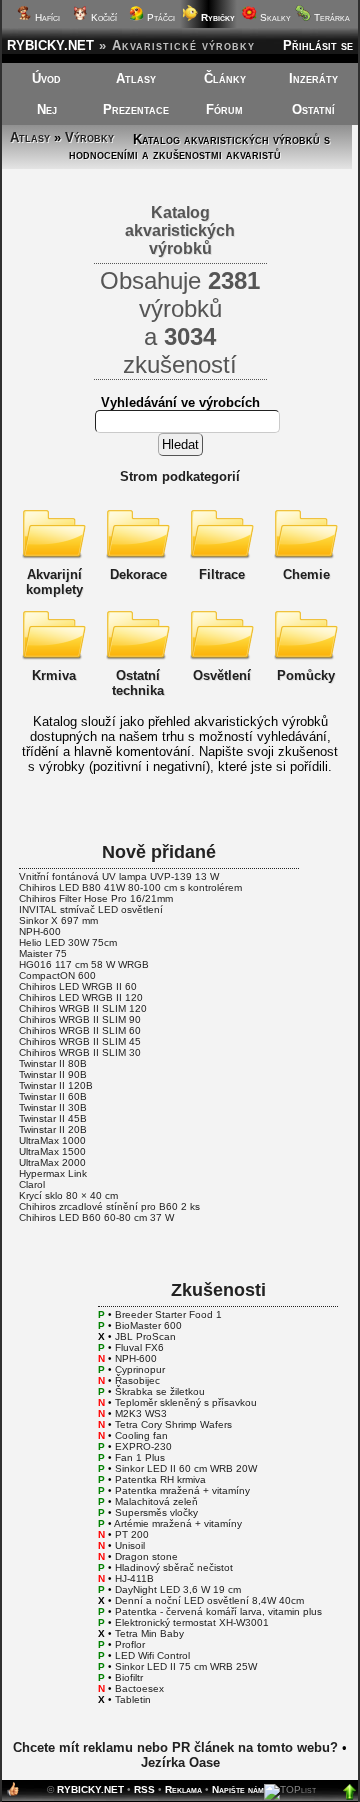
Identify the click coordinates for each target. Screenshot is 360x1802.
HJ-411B (134, 1578)
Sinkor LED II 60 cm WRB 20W (186, 1468)
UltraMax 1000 (52, 1140)
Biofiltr (129, 1677)
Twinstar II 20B (53, 1129)
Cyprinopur (140, 1369)
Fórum (224, 109)
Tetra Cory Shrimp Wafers (173, 1424)
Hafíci (46, 17)
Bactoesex (139, 1688)
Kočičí (102, 17)
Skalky (274, 17)
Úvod (46, 78)
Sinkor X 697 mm (58, 920)
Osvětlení (222, 675)
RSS (144, 1789)
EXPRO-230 (143, 1446)
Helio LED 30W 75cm (68, 942)
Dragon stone (146, 1556)
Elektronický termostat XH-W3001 (192, 1622)
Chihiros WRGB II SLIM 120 (83, 1008)
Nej (47, 109)
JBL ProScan (145, 1336)
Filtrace (222, 574)
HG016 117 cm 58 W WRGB (84, 964)
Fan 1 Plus (140, 1457)
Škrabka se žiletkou (160, 1391)
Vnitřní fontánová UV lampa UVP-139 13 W (119, 876)
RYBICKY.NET (50, 45)
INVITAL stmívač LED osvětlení (91, 909)
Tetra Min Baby (149, 1633)
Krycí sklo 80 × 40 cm (68, 1195)
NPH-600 (40, 931)
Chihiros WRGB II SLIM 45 (80, 1041)
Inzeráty (313, 78)
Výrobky (89, 137)
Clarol (32, 1184)
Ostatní (313, 109)
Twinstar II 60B (53, 1096)
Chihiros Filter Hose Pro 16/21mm (96, 898)
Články (225, 78)
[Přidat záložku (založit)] (13, 1793)
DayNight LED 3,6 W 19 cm (178, 1589)
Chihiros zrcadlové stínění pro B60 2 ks (109, 1206)
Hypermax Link (53, 1173)
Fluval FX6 (139, 1347)
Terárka (330, 17)
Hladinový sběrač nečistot (174, 1567)
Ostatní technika (138, 683)
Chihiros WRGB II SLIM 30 (80, 1052)
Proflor (130, 1644)
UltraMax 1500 (52, 1151)
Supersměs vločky (156, 1512)
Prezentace (136, 109)
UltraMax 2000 (52, 1162)
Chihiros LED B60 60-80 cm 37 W (96, 1217)
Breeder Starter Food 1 (168, 1314)
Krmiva (54, 675)
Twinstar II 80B (53, 1063)
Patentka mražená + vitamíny (182, 1490)
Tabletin (133, 1699)
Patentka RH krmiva (160, 1479)
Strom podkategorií (180, 476)
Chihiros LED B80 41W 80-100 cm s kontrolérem (130, 887)
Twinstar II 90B (53, 1074)
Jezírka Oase (180, 1762)
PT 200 (132, 1534)
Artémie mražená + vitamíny (178, 1523)
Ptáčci (159, 17)
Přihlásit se (318, 45)
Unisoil (130, 1545)
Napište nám (238, 1789)
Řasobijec (137, 1380)
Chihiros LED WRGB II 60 (78, 986)
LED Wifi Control (152, 1655)
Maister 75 (43, 953)
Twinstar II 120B (56, 1085)
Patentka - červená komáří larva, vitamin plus (218, 1611)
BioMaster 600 (148, 1325)
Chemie (306, 574)
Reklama (183, 1789)
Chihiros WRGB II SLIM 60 (80, 1030)
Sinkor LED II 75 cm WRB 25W (186, 1666)
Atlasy (136, 78)
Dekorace (138, 574)
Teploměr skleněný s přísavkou (186, 1402)
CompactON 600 (57, 975)
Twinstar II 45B (53, 1118)
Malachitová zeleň (156, 1501)
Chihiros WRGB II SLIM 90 (80, 1019)
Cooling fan (141, 1435)
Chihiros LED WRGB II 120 (81, 997)
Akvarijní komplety (54, 582)
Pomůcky (306, 675)
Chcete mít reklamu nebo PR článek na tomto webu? (175, 1747)
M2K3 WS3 (141, 1413)
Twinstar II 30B (53, 1107)
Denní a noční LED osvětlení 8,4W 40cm (209, 1600)
